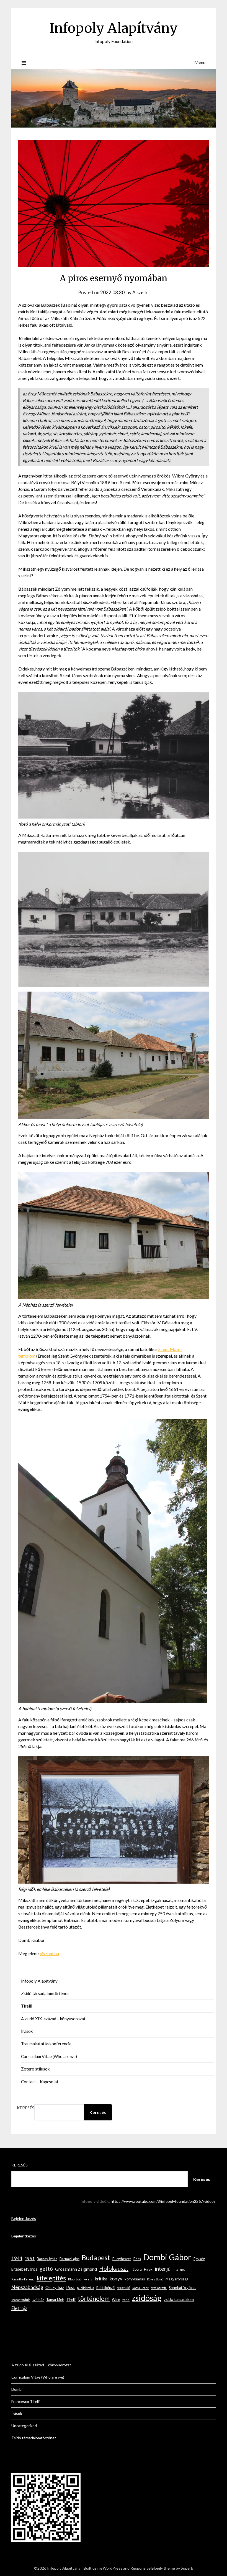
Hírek (148, 2269)
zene (126, 2300)
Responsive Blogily (147, 2568)
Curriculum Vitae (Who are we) (49, 2056)
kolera (88, 2279)
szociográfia (159, 2288)
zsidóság (147, 2298)
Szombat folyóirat (182, 2288)
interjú (163, 2269)
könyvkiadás (135, 2279)
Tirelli (27, 2006)
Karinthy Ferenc (23, 2279)
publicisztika (86, 2288)
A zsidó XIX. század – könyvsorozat (53, 2019)
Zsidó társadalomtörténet (45, 1993)
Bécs (137, 2259)
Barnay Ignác (47, 2259)
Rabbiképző (105, 2288)
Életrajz (19, 2308)
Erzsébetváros (24, 2269)
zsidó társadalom (179, 2299)
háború (136, 2269)
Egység (199, 2259)
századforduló (21, 2300)
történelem (94, 2299)
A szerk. (141, 292)
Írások (27, 2031)
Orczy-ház (55, 2287)
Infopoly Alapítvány (114, 28)
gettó (46, 2269)
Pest (70, 2287)
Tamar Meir (55, 2300)
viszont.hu (49, 1953)
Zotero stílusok (35, 2069)
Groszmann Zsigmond (76, 2269)
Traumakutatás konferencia (46, 2044)
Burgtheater (122, 2259)
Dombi (17, 2389)
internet (179, 2269)
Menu (200, 62)
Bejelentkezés (24, 2218)
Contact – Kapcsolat (40, 2082)
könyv (116, 2278)
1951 (30, 2258)
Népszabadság (27, 2287)
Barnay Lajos (69, 2259)
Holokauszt (114, 2268)
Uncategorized (24, 2426)
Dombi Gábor (167, 2257)
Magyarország (177, 2279)
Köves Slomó (155, 2279)
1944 (17, 2258)
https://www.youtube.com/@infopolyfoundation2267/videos (163, 2201)
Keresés (26, 2108)
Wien (116, 2300)
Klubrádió (75, 2279)
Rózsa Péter (140, 2288)
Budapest (96, 2258)
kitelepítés (51, 2278)
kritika (101, 2279)
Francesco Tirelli (25, 2401)
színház (38, 2300)
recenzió (123, 2288)
